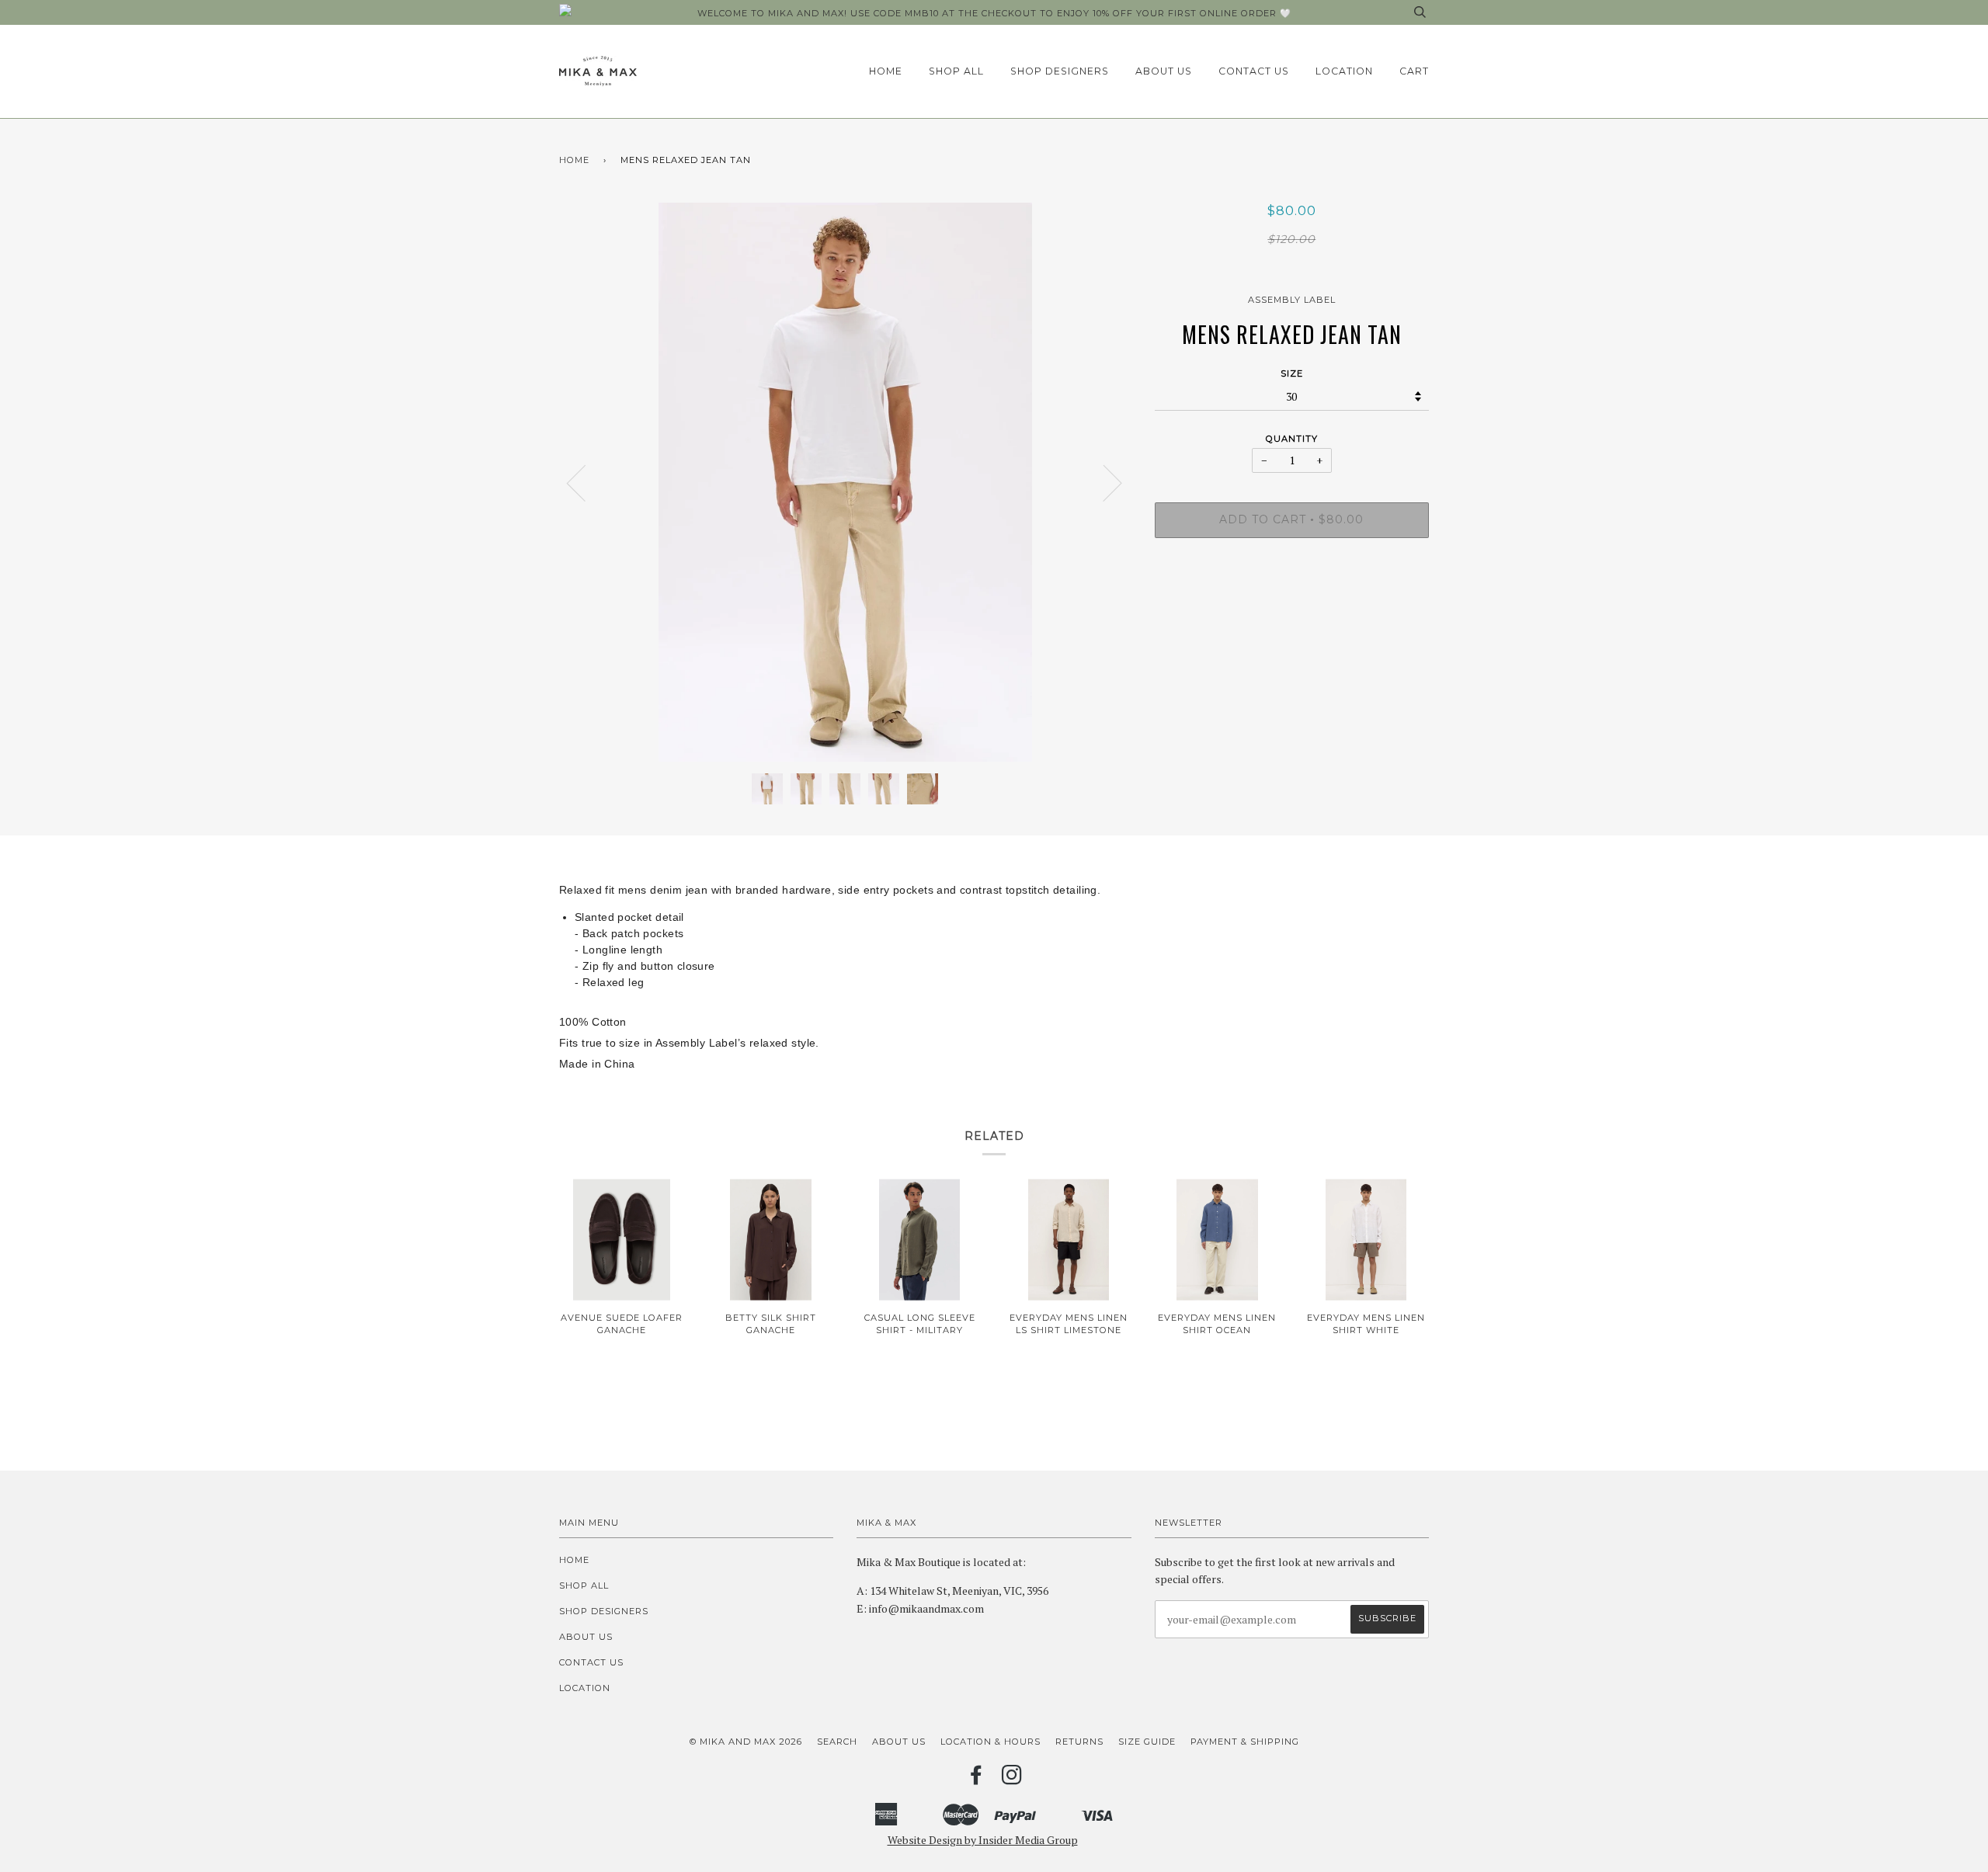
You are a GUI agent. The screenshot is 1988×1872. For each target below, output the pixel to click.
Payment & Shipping (1245, 1742)
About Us (1164, 71)
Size (1292, 373)
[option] (845, 482)
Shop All (956, 71)
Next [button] (1103, 482)
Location (1344, 71)
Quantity (1292, 439)
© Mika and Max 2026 (746, 1742)
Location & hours (991, 1742)
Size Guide (1147, 1742)
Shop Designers (1060, 71)
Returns (1079, 1742)
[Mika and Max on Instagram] (1012, 1780)
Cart (1414, 71)
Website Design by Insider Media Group (983, 1840)
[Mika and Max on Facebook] (977, 1780)
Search (837, 1742)
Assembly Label (1292, 300)
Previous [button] (586, 482)
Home (886, 71)
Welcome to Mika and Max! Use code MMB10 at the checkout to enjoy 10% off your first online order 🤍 (994, 13)
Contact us (1254, 71)
